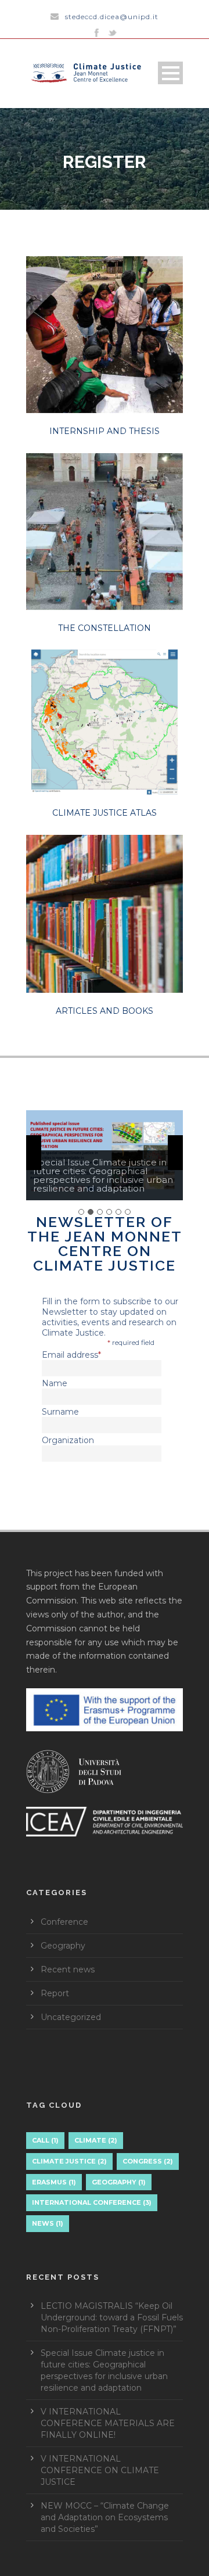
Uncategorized (71, 2017)
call (45, 2140)
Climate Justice (69, 2161)
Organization (68, 1440)
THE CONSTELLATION (105, 628)
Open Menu (170, 73)
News (48, 2223)
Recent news (68, 1969)
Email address (71, 1355)
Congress (148, 2161)
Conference (64, 1922)
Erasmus (54, 2182)
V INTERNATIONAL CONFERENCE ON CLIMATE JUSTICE (100, 2470)
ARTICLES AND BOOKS (105, 1011)
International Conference (92, 2202)
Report (55, 1993)
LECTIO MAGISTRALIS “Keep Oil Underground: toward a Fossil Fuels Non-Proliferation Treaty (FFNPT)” (112, 2317)
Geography (63, 1946)
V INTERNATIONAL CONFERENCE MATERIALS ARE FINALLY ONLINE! (108, 2423)
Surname (60, 1412)
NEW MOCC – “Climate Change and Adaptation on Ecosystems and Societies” (105, 2517)
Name (55, 1383)
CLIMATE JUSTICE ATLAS (105, 813)
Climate (96, 2140)
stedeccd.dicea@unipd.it (112, 17)
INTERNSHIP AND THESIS (105, 431)
